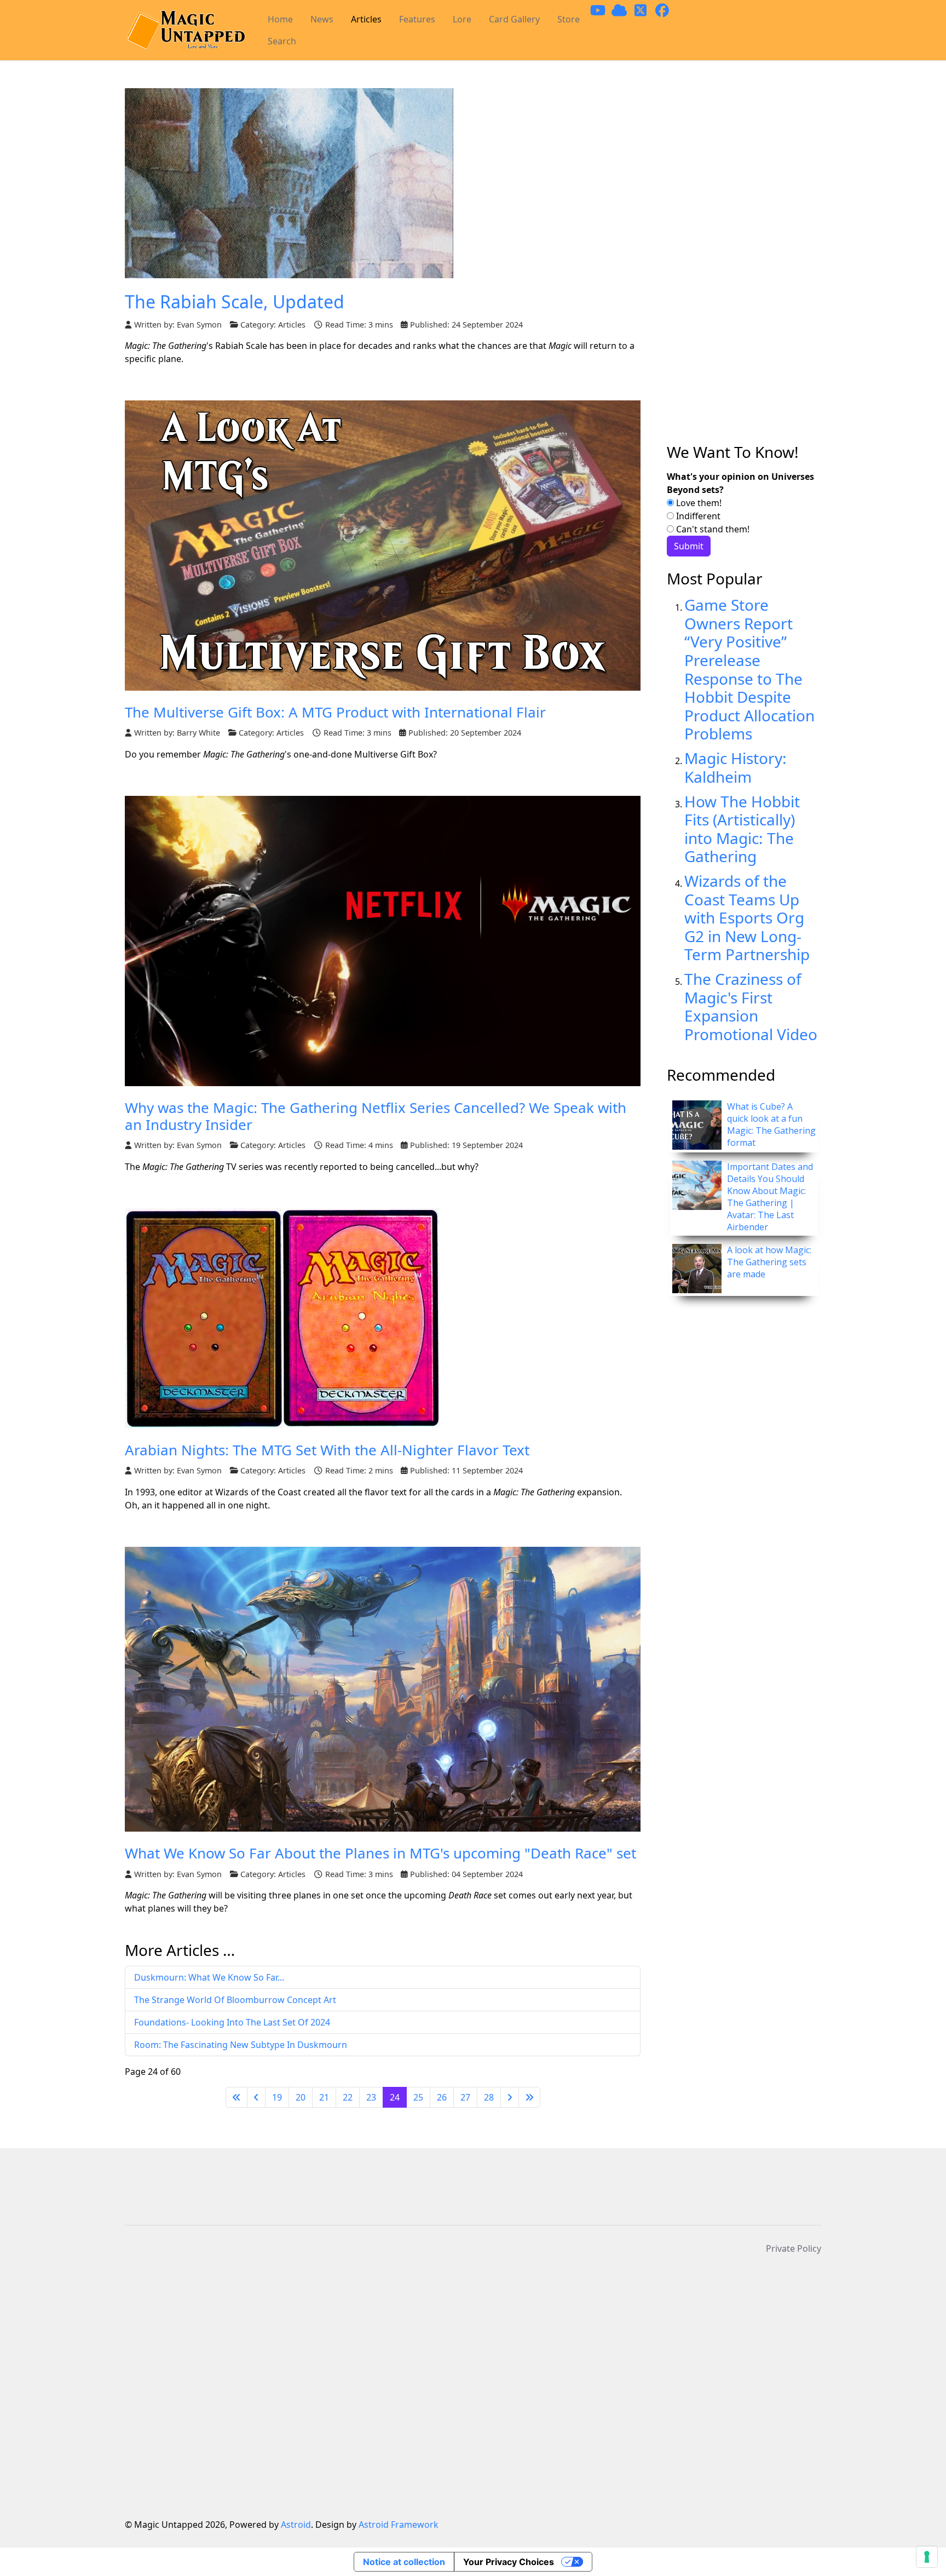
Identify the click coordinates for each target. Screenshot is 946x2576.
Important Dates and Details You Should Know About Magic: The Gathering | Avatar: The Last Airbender (770, 1197)
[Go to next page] (510, 2097)
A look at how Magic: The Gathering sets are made (769, 1262)
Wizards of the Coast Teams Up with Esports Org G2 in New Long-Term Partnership (747, 917)
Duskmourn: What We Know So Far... (209, 1977)
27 (465, 2097)
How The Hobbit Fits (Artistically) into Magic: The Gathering (742, 829)
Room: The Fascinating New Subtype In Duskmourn (241, 2045)
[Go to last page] (529, 2097)
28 (489, 2097)
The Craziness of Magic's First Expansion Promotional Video (751, 1006)
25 (418, 2097)
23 (371, 2097)
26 (442, 2097)
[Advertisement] (744, 266)
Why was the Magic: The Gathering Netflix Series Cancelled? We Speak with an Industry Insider (376, 1116)
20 (301, 2097)
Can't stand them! (712, 529)
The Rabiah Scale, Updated (235, 302)
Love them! (698, 503)
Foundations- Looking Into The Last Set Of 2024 (232, 2022)
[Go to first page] (236, 2097)
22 (348, 2097)
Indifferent (697, 516)
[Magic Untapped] (185, 30)
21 (324, 2097)
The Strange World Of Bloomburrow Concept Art (235, 2000)
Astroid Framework (399, 2525)
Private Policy (794, 2248)
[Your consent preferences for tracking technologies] (927, 2557)
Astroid (296, 2525)
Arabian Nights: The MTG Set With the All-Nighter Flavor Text (327, 1450)
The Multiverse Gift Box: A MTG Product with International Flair (335, 712)
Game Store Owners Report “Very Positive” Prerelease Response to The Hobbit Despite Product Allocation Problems (749, 669)
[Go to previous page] (256, 2097)
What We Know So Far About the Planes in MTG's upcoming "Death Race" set (380, 1853)
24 (395, 2097)
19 (277, 2097)
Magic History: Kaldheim (736, 767)
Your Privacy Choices (509, 2562)
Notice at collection (404, 2562)
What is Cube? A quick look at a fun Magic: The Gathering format (771, 1125)
